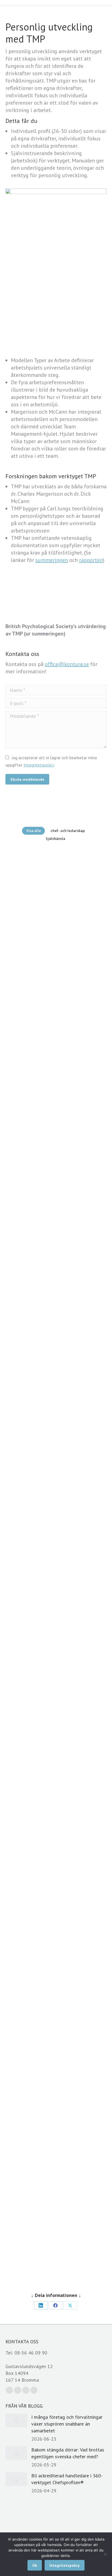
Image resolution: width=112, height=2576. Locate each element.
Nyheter (21, 877)
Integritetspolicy (39, 765)
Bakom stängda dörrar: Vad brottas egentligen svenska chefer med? (56, 1054)
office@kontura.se (67, 664)
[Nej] (105, 2554)
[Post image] (16, 2420)
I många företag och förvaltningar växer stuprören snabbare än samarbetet (67, 2424)
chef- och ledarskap (68, 831)
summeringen (52, 560)
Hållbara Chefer (27, 1896)
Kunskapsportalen (29, 870)
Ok (35, 2565)
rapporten (91, 560)
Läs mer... (54, 985)
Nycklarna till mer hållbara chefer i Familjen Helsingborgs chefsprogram (56, 1627)
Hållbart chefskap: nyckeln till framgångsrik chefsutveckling (56, 1932)
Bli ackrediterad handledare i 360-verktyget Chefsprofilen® (56, 1194)
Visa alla (34, 831)
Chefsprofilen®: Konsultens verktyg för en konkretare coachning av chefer (56, 1334)
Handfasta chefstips (30, 1598)
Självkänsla (55, 839)
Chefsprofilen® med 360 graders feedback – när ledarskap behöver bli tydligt (56, 1473)
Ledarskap (23, 1583)
